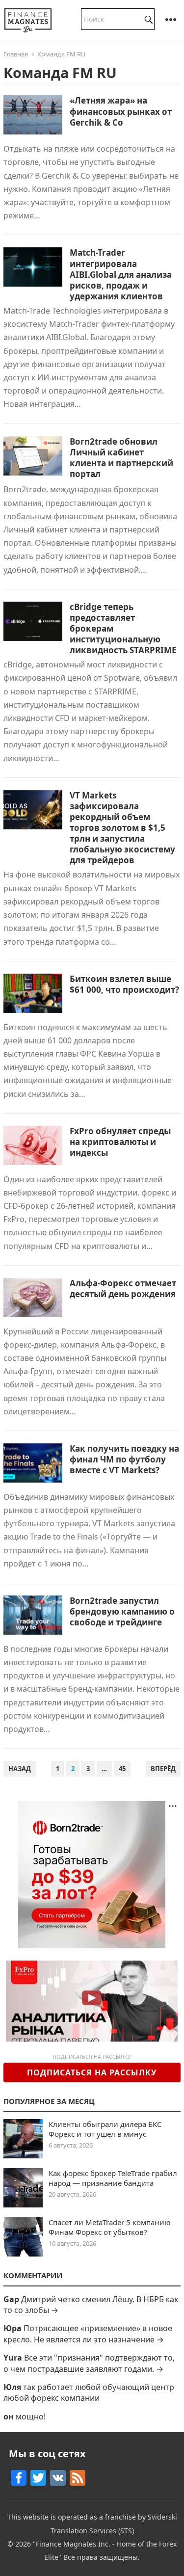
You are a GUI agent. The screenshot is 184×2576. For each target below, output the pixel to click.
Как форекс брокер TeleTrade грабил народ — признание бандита (113, 2178)
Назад (20, 1769)
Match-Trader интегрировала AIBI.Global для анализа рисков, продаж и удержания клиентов (121, 274)
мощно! (31, 2417)
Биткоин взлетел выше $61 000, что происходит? (124, 984)
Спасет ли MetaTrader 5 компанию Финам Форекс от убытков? (110, 2227)
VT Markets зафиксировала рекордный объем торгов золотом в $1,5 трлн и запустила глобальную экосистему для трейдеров (122, 828)
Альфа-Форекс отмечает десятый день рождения (123, 1288)
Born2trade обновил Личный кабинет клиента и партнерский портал (121, 458)
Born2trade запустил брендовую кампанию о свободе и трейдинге (122, 1611)
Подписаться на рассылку (92, 2072)
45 (122, 1769)
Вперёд (163, 1769)
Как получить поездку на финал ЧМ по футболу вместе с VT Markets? (124, 1459)
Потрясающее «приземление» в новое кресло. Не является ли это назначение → (88, 2334)
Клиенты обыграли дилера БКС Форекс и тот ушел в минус (105, 2129)
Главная (16, 54)
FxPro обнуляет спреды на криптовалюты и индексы (120, 1142)
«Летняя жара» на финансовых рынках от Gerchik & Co (121, 111)
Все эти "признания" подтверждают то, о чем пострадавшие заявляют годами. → (89, 2363)
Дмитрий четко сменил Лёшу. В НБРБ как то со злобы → (91, 2305)
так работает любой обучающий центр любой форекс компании (89, 2392)
